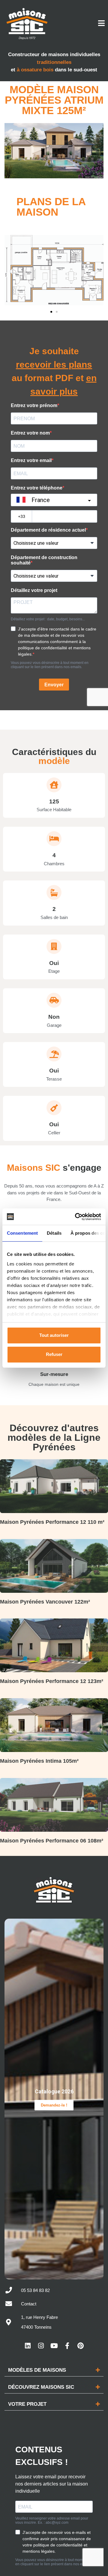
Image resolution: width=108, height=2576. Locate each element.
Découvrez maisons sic (41, 2387)
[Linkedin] (28, 2346)
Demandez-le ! (54, 2105)
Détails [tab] (54, 1233)
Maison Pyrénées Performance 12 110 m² (52, 1522)
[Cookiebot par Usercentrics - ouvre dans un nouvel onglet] (76, 1217)
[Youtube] (54, 2346)
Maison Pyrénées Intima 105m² (39, 1761)
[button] (11, 271)
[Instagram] (41, 2346)
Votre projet (27, 2404)
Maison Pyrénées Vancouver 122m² (45, 1602)
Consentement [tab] (22, 1233)
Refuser (54, 1354)
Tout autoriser (54, 1335)
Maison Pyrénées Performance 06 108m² (52, 1841)
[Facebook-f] (67, 2346)
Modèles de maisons (37, 2370)
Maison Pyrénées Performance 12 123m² (52, 1681)
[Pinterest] (80, 2346)
